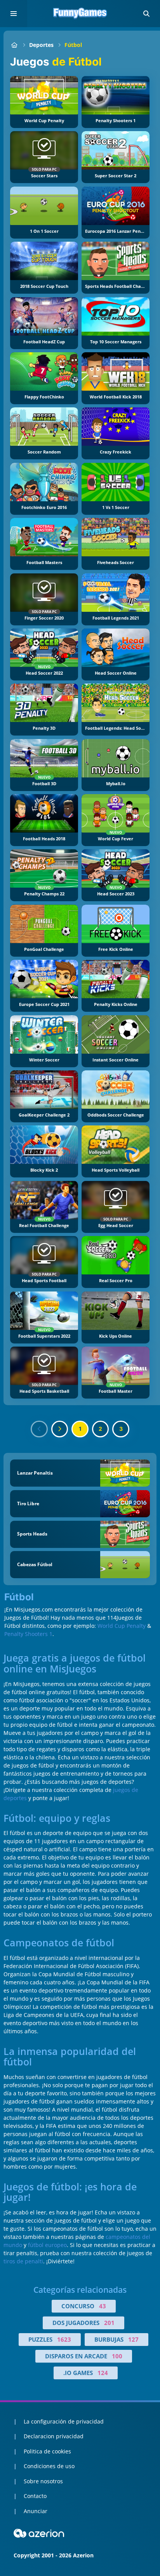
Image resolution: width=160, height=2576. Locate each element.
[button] (146, 14)
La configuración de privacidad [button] (64, 2421)
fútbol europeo (47, 2245)
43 (103, 2306)
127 (133, 2339)
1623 (64, 2339)
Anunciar (36, 2511)
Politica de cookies (47, 2451)
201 (109, 2323)
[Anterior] (39, 1429)
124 (103, 2373)
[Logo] (80, 14)
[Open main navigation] (14, 14)
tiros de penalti (23, 2261)
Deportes (41, 45)
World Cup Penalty (122, 1626)
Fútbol (73, 45)
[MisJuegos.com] (14, 45)
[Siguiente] (60, 1429)
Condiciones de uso (49, 2466)
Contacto (35, 2496)
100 (117, 2356)
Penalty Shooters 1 (28, 1634)
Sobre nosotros (43, 2481)
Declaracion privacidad (54, 2436)
